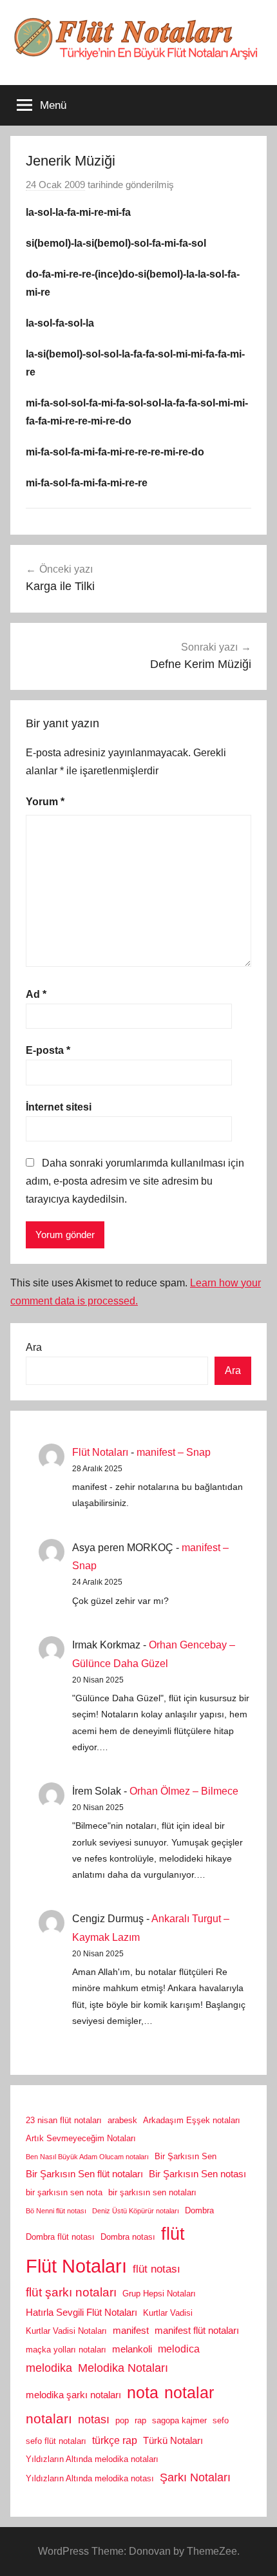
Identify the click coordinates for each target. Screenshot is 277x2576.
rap (140, 2420)
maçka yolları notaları (66, 2350)
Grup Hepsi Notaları (159, 2294)
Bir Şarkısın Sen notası (197, 2174)
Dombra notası (128, 2237)
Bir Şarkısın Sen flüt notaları (84, 2174)
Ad (36, 994)
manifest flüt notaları (197, 2331)
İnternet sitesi (59, 1107)
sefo (221, 2420)
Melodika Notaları (123, 2368)
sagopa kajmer (179, 2420)
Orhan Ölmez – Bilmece (184, 1791)
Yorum (45, 802)
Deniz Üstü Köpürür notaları (136, 2211)
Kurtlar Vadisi (168, 2313)
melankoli (132, 2349)
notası (94, 2419)
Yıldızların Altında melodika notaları (92, 2459)
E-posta (48, 1050)
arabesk (122, 2120)
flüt (173, 2234)
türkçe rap (115, 2440)
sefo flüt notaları (56, 2441)
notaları (49, 2419)
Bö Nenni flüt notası (56, 2211)
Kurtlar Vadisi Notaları (66, 2331)
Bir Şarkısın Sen (186, 2156)
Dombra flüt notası (60, 2237)
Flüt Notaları (100, 1452)
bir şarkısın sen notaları (152, 2192)
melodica (179, 2349)
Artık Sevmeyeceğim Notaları (81, 2138)
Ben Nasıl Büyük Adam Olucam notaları (87, 2157)
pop (122, 2420)
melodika (49, 2368)
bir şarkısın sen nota (64, 2192)
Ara (34, 1347)
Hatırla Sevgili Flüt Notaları (81, 2313)
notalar (189, 2393)
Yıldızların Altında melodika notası (90, 2478)
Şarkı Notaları (195, 2477)
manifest (131, 2331)
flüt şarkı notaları (71, 2292)
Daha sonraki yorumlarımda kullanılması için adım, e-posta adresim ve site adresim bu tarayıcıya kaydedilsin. (135, 1181)
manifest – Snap (174, 1452)
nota (143, 2392)
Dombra (199, 2210)
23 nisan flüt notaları (64, 2120)
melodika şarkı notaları (73, 2395)
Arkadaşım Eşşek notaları (192, 2120)
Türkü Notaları (173, 2441)
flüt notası (157, 2269)
